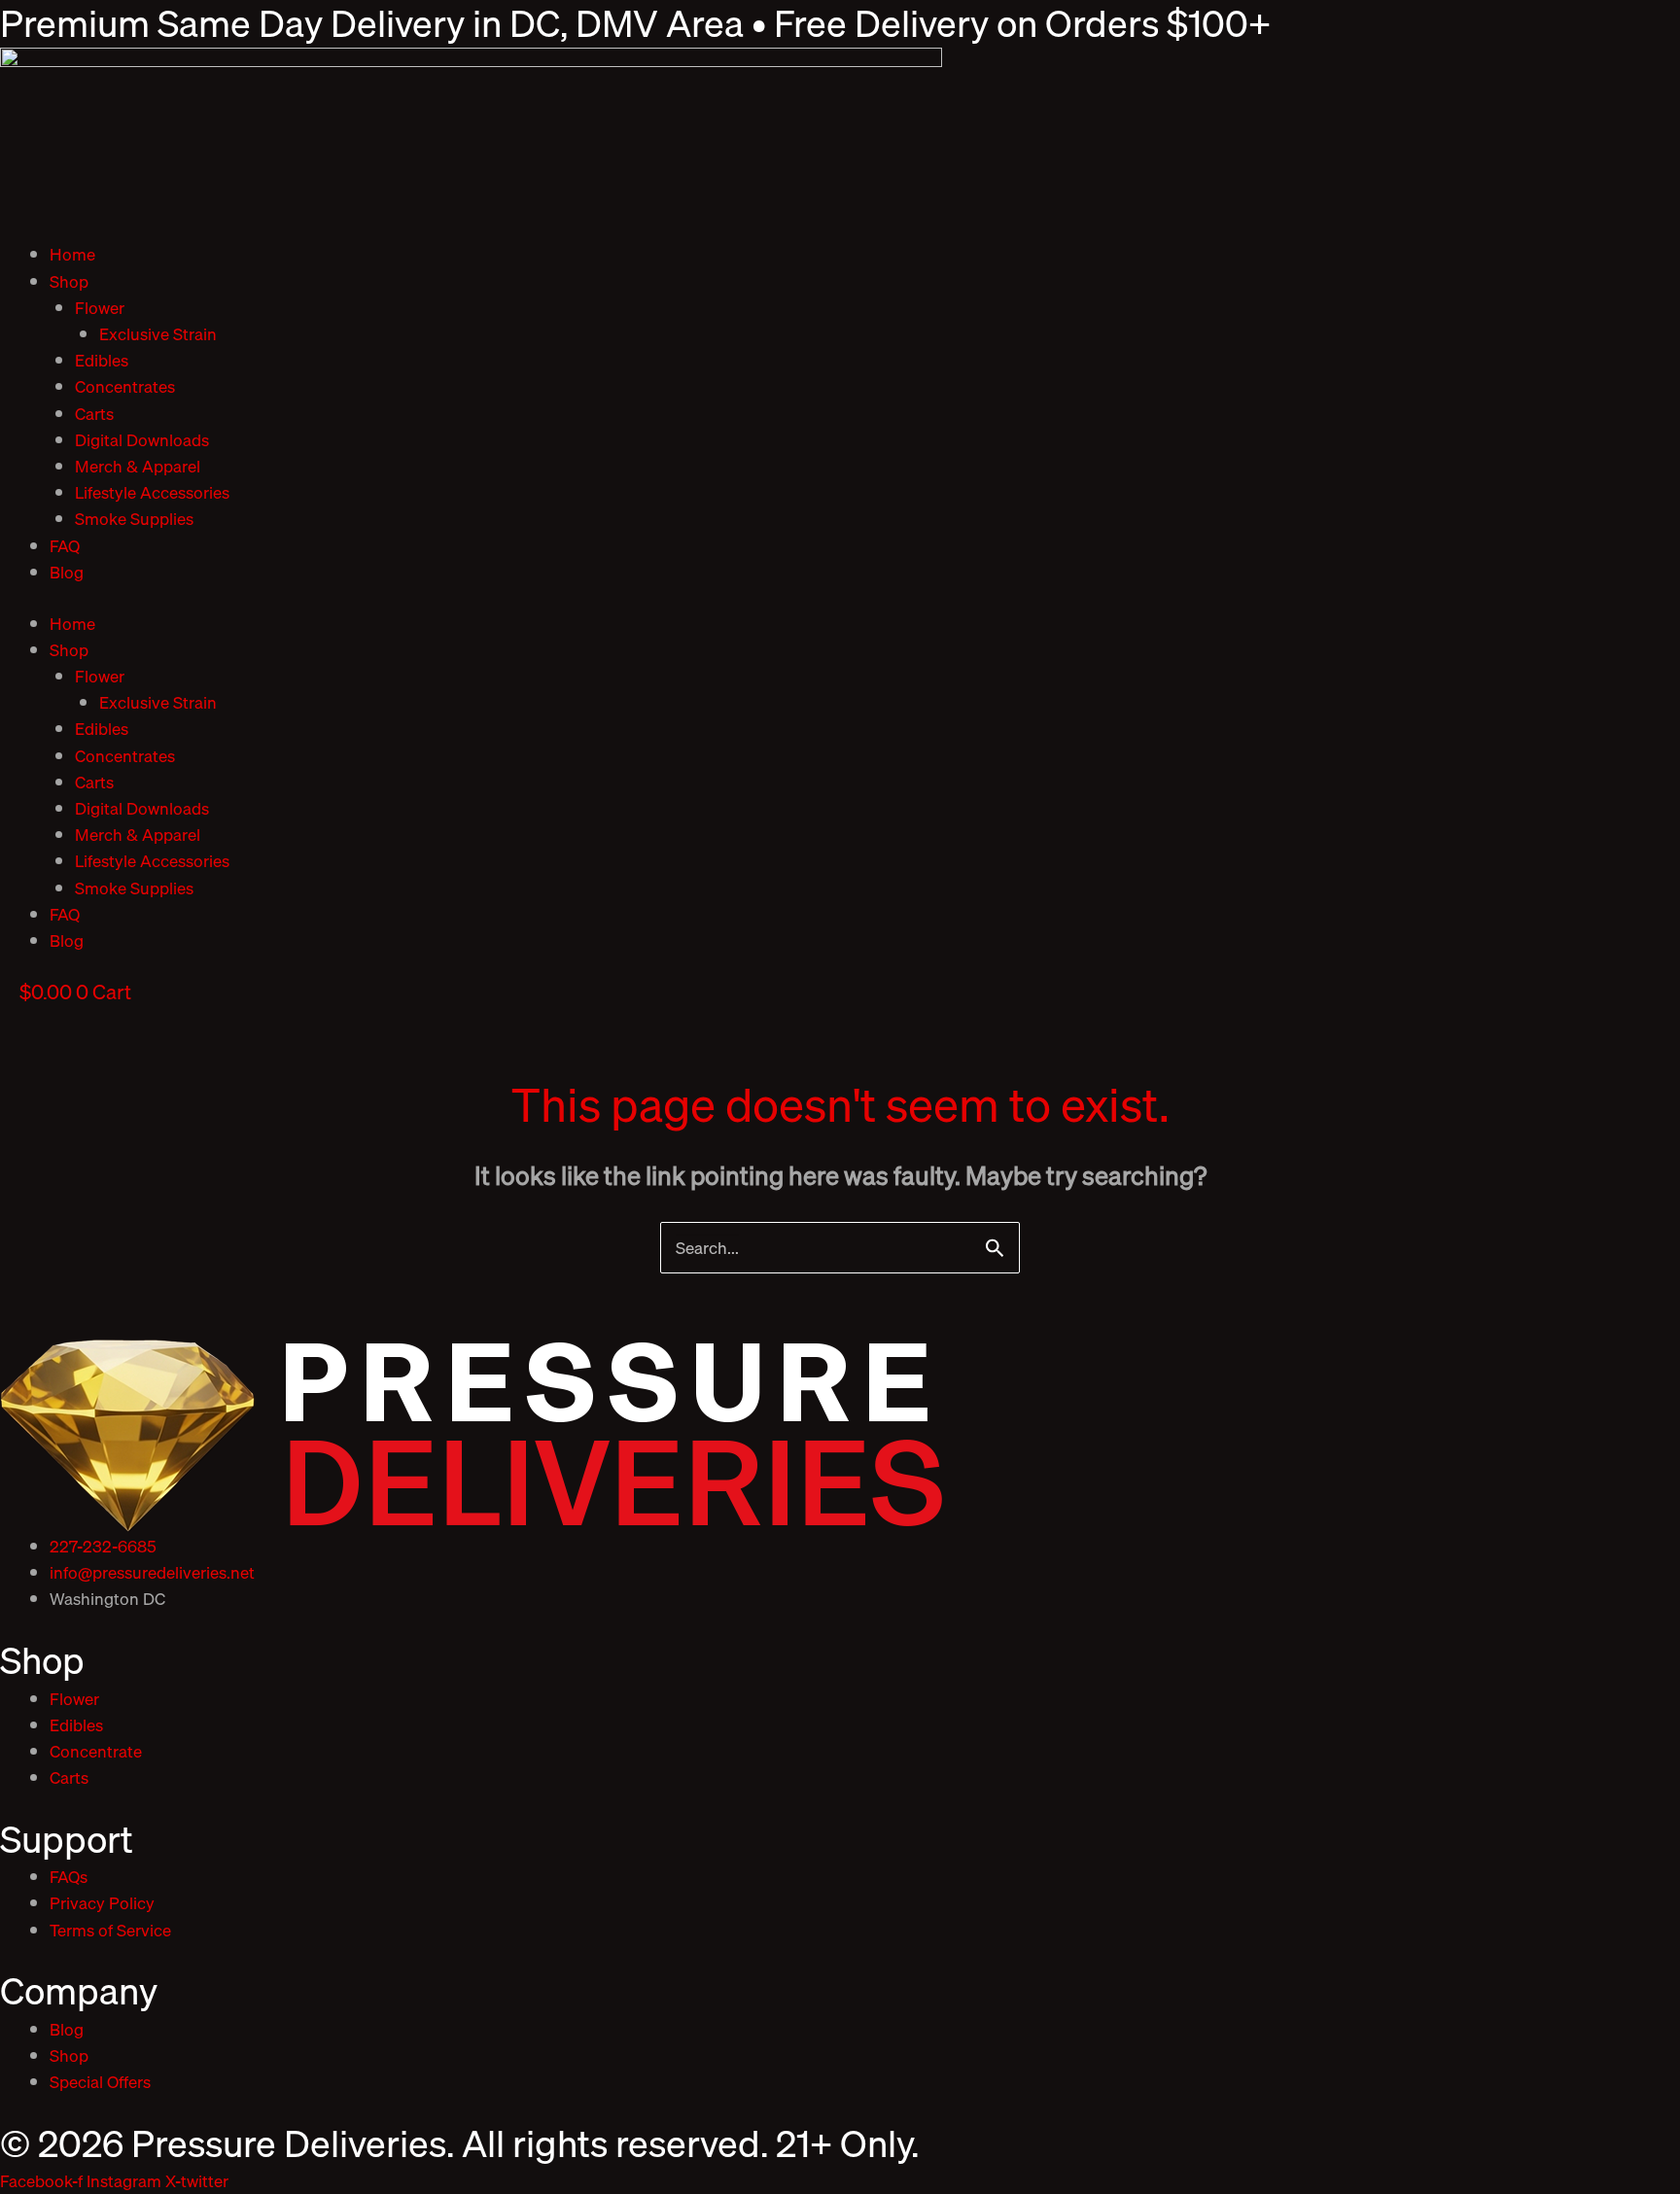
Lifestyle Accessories (152, 492)
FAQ (65, 546)
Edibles (102, 360)
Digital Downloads (142, 440)
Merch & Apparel (138, 466)
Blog (67, 572)
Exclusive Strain (158, 334)
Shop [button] (69, 281)
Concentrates (125, 386)
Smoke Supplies (134, 519)
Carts (94, 414)
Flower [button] (100, 308)
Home (72, 254)
